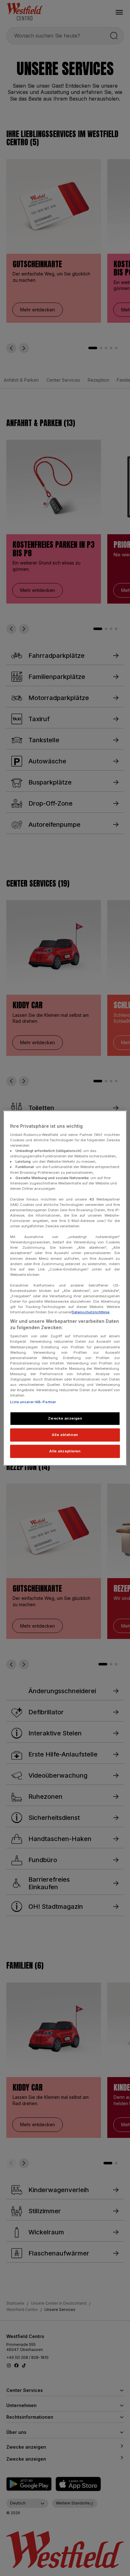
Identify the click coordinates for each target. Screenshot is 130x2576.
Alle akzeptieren (65, 1451)
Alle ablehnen (65, 1435)
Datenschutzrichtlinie (91, 1312)
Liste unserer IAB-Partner (33, 1402)
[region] (65, 1288)
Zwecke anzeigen (65, 1418)
